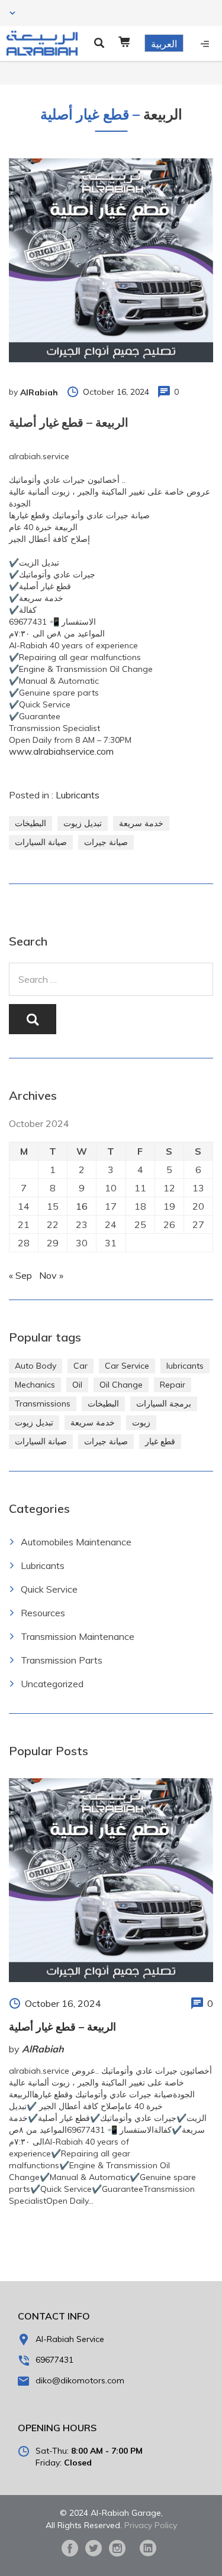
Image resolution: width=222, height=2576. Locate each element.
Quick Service (49, 1589)
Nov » (51, 1275)
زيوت (141, 1422)
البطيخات (30, 823)
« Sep (20, 1275)
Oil (77, 1385)
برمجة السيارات (164, 1404)
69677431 (54, 2360)
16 (82, 1206)
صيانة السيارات (41, 842)
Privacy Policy (151, 2525)
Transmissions (43, 1404)
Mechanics (35, 1385)
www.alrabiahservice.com (61, 751)
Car (81, 1366)
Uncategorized (52, 1684)
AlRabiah (39, 392)
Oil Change (121, 1385)
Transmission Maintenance (78, 1636)
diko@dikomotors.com (80, 2380)
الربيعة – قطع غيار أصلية (62, 2027)
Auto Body (36, 1366)
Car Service (127, 1366)
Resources (43, 1613)
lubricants (185, 1366)
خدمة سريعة (141, 823)
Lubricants (78, 795)
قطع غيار (160, 1441)
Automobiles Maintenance (76, 1542)
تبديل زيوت (83, 823)
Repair (173, 1385)
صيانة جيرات (106, 842)
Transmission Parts (62, 1660)
